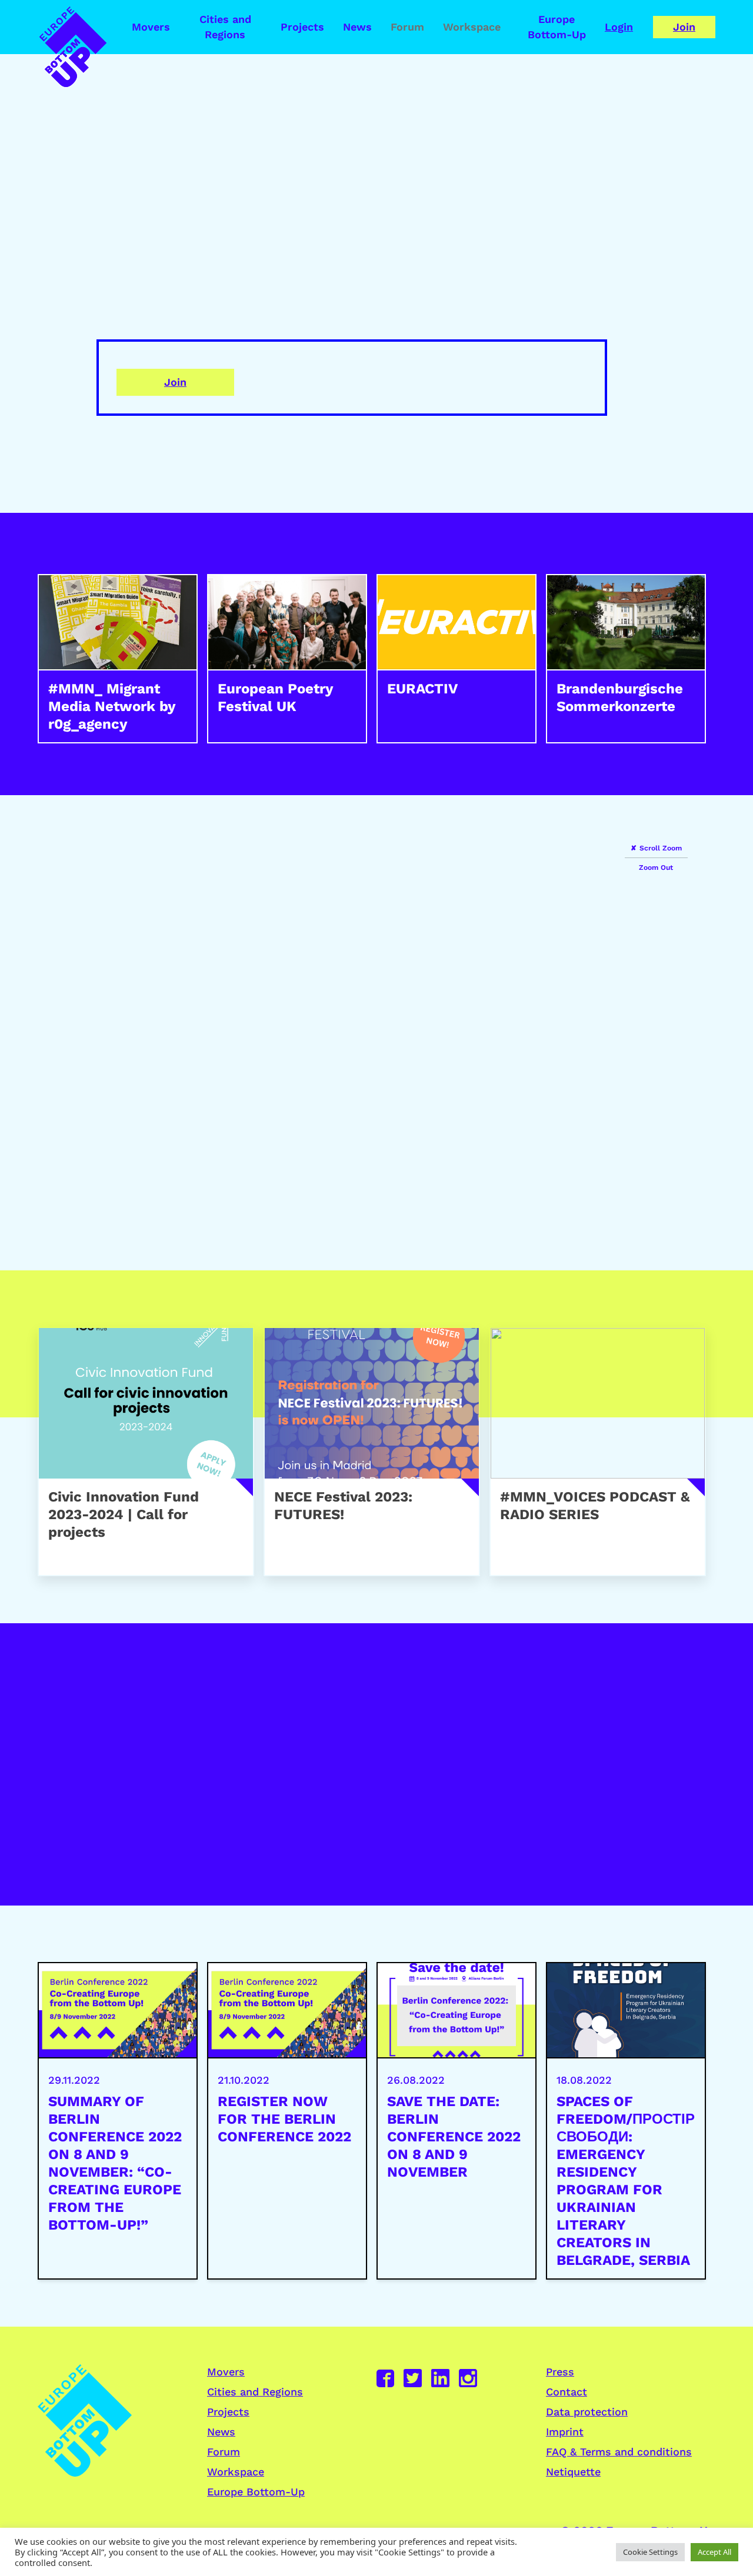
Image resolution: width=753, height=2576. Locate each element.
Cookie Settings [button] (650, 2552)
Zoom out (656, 867)
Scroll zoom (661, 848)
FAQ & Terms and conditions (619, 2452)
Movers (151, 27)
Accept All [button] (714, 2552)
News (357, 27)
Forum (407, 27)
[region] (376, 1033)
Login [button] (619, 27)
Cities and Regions (225, 27)
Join (684, 27)
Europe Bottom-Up (557, 27)
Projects (302, 27)
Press (560, 2372)
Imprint (565, 2432)
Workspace (472, 27)
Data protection (587, 2412)
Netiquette (573, 2472)
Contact (567, 2392)
